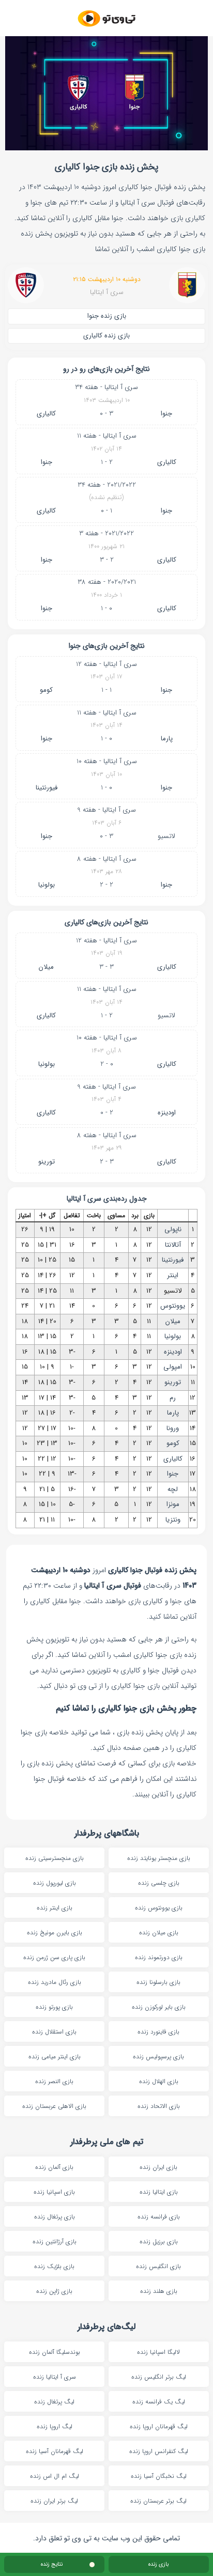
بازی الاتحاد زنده (159, 2106)
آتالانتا (173, 1245)
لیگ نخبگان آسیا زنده (159, 2476)
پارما (167, 739)
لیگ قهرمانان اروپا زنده (159, 2426)
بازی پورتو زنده (54, 2007)
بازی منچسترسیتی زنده (55, 1858)
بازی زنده (158, 2564)
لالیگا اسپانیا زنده (158, 2352)
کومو (46, 690)
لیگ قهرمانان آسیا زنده (55, 2451)
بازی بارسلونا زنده (158, 1982)
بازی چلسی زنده (159, 1883)
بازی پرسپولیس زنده (158, 2057)
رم (173, 1398)
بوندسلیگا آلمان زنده (55, 2352)
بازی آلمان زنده (54, 2167)
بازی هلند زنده (159, 2291)
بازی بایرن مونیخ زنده (55, 1933)
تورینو (47, 1162)
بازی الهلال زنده (159, 2081)
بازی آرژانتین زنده (55, 2241)
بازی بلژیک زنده (54, 2266)
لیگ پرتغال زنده (54, 2402)
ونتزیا (173, 1520)
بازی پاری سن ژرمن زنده (54, 1957)
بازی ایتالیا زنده (159, 2192)
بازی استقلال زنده (54, 2032)
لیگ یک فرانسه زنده (159, 2402)
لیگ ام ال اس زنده (55, 2476)
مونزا (173, 1504)
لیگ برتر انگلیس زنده (159, 2377)
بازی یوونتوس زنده (159, 1908)
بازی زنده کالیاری (106, 336)
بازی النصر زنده (54, 2081)
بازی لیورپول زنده (55, 1883)
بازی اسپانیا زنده (54, 2192)
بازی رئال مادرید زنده (55, 1982)
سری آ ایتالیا (107, 293)
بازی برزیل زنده (159, 2241)
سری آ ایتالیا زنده (55, 2377)
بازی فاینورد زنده (158, 2032)
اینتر (173, 1275)
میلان (46, 967)
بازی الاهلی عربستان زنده (54, 2106)
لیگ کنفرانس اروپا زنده (159, 2451)
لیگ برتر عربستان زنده (158, 2501)
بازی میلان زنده (159, 1933)
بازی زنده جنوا (107, 316)
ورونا (173, 1428)
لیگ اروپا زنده (55, 2426)
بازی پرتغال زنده (55, 2217)
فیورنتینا (47, 788)
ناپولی (173, 1229)
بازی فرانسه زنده (159, 2217)
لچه (173, 1489)
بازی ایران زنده (158, 2167)
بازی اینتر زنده (55, 1908)
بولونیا (47, 885)
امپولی (173, 1367)
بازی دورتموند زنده (159, 1957)
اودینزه (167, 1113)
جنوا (166, 414)
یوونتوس (173, 1306)
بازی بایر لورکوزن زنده (159, 2007)
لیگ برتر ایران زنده (54, 2501)
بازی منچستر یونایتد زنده (159, 1858)
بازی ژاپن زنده (54, 2291)
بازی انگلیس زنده (158, 2266)
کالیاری (46, 414)
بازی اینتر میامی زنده (55, 2057)
